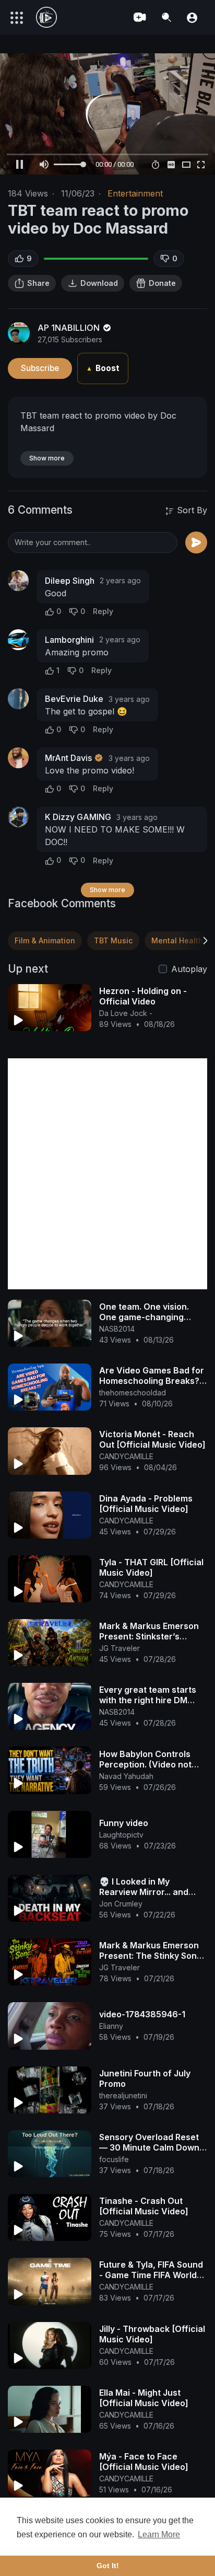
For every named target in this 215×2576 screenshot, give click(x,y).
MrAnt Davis (68, 758)
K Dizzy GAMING (78, 817)
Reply (103, 611)
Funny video (124, 1823)
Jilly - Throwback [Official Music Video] (152, 2334)
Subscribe (40, 368)
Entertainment (135, 193)
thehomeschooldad (133, 1393)
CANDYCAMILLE (126, 1456)
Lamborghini (69, 640)
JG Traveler (120, 1648)
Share (38, 283)
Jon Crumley (121, 1904)
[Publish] (196, 542)
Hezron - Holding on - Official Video (143, 996)
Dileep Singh (70, 581)
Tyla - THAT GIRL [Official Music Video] (151, 1567)
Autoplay (189, 969)
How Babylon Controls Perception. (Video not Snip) (145, 1764)
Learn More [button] (159, 2534)
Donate (162, 283)
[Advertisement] (107, 1174)
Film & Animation (45, 940)
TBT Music (113, 940)
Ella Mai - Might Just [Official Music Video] (144, 2398)
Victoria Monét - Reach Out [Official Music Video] (152, 1439)
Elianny (111, 2026)
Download (99, 283)
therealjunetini (123, 2095)
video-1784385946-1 (142, 2014)
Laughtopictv (121, 1835)
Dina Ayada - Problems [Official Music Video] (146, 1504)
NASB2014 (117, 1329)
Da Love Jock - (126, 1013)
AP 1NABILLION (70, 328)
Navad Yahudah (126, 1776)
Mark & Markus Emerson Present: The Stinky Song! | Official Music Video (152, 1956)
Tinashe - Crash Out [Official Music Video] (144, 2206)
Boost (103, 368)
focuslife (114, 2159)
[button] (192, 17)
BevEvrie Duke (74, 699)
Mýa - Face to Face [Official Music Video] (144, 2462)
